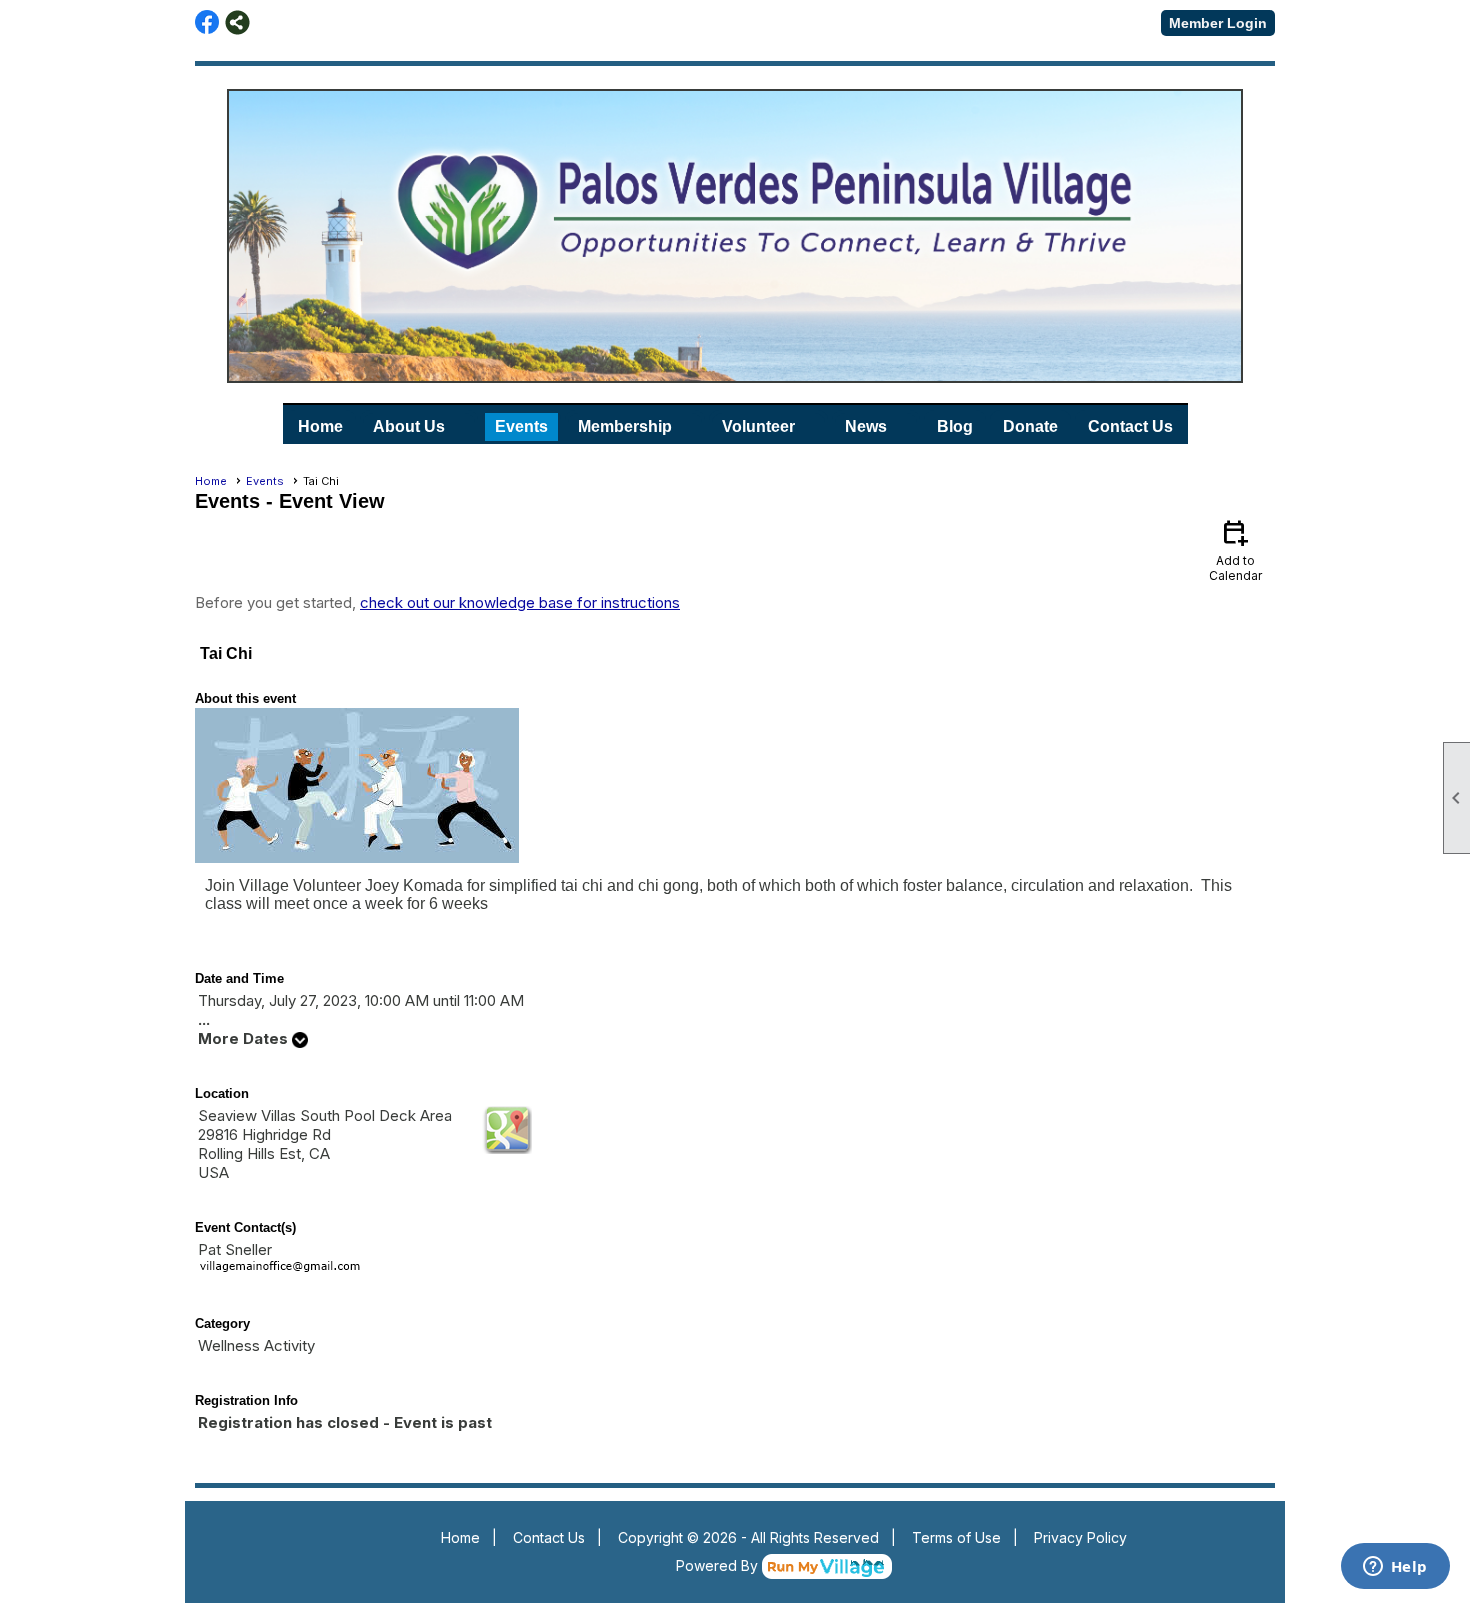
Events (521, 426)
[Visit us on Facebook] (207, 22)
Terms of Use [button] (956, 1537)
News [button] (866, 426)
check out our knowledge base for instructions (520, 602)
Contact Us (1130, 426)
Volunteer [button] (758, 426)
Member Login (1218, 23)
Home (320, 426)
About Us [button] (409, 426)
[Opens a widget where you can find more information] (1395, 1568)
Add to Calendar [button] (1235, 549)
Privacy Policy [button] (1080, 1537)
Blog (955, 426)
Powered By (719, 1565)
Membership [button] (625, 426)
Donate (1030, 426)
